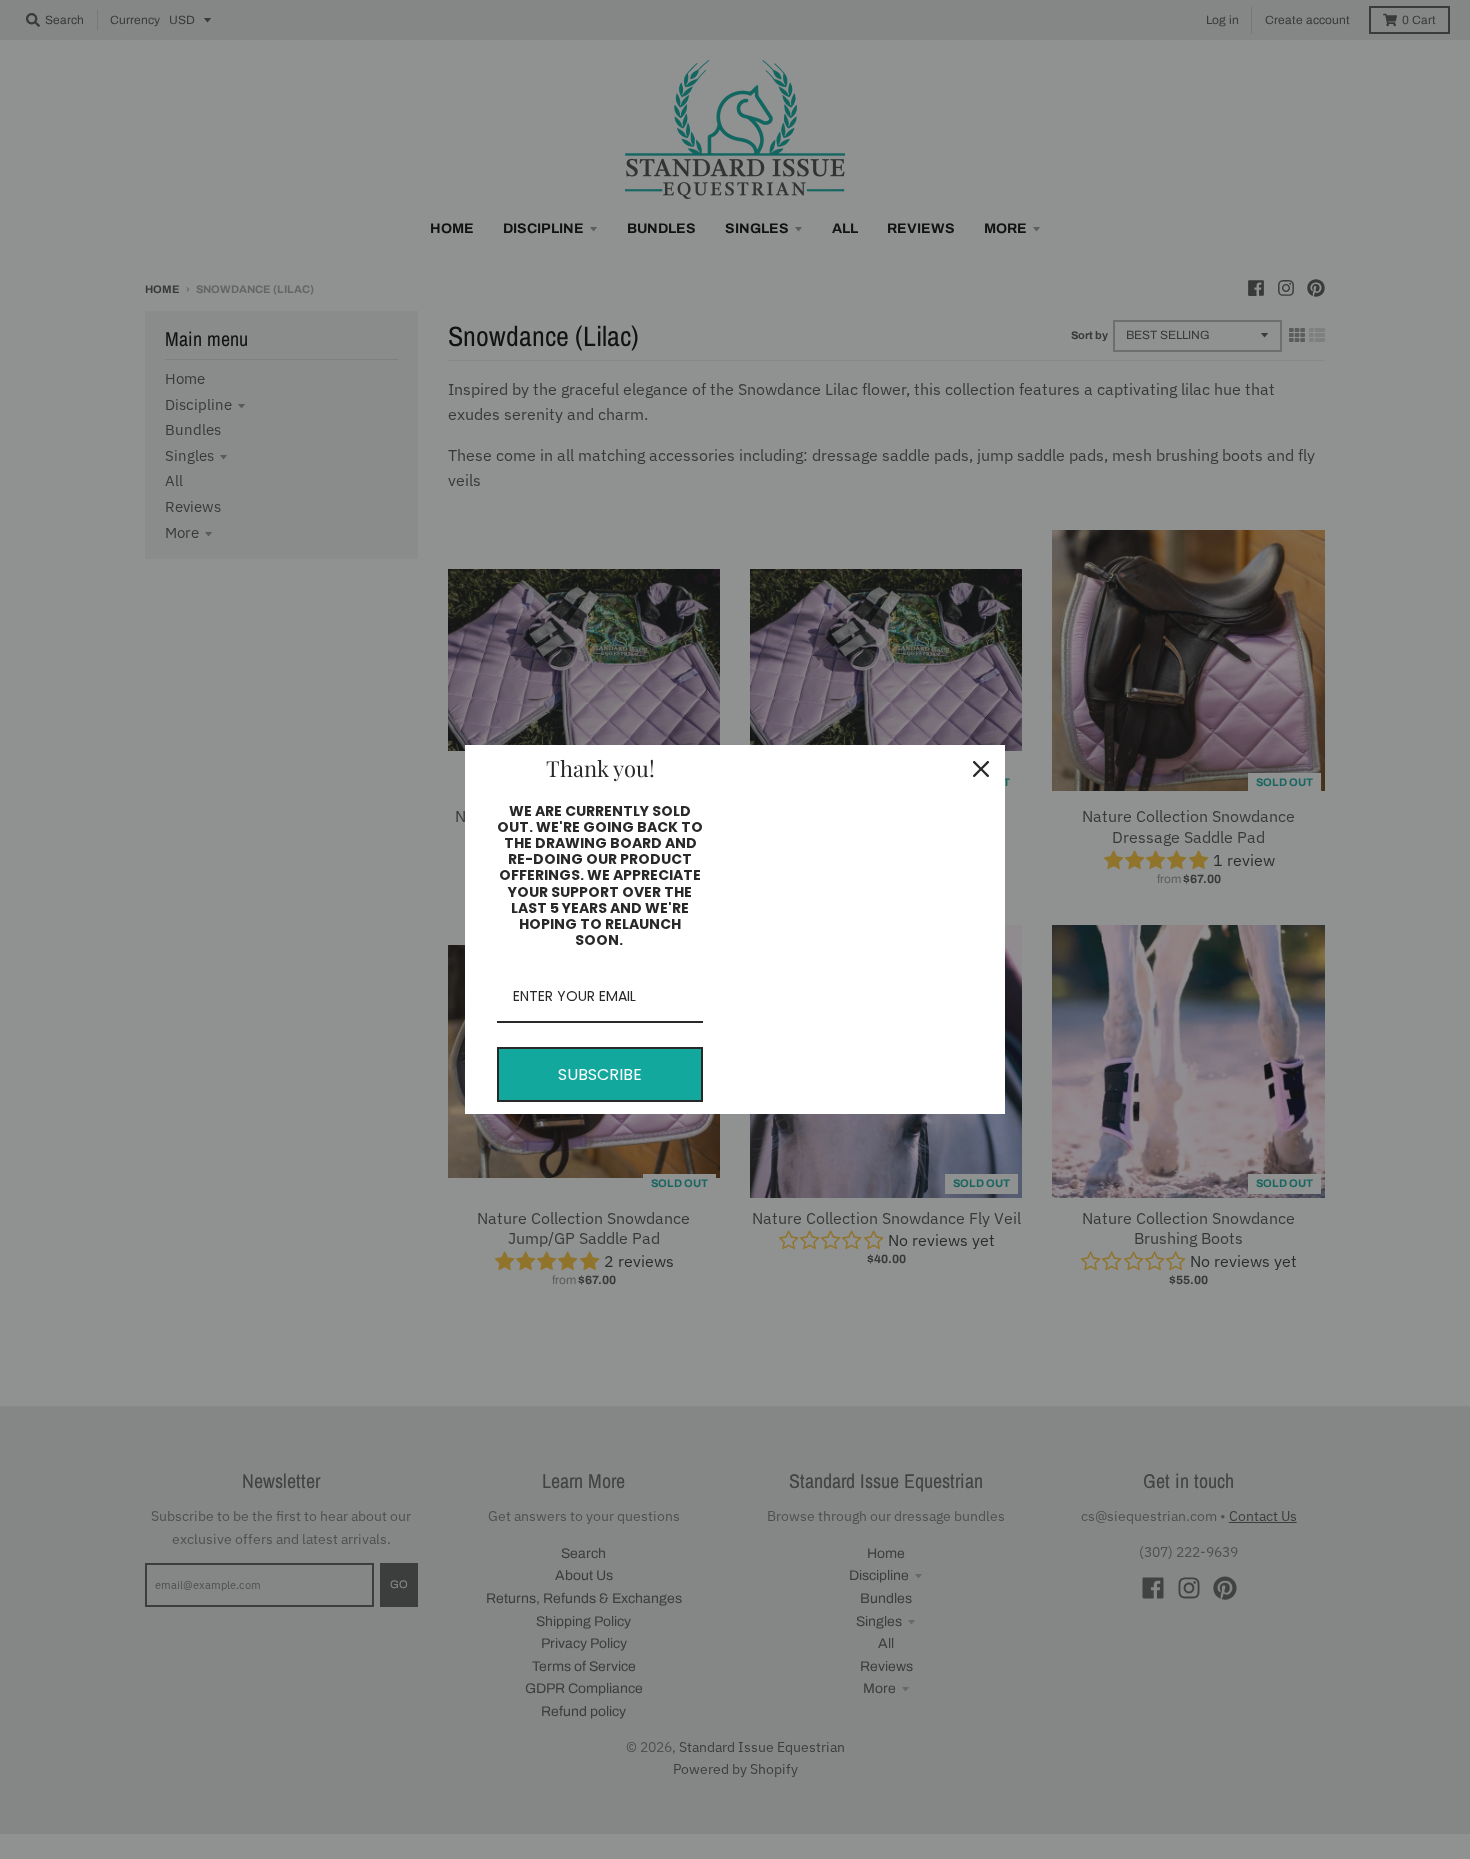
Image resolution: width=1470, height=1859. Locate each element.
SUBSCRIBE (600, 1074)
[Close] (981, 769)
